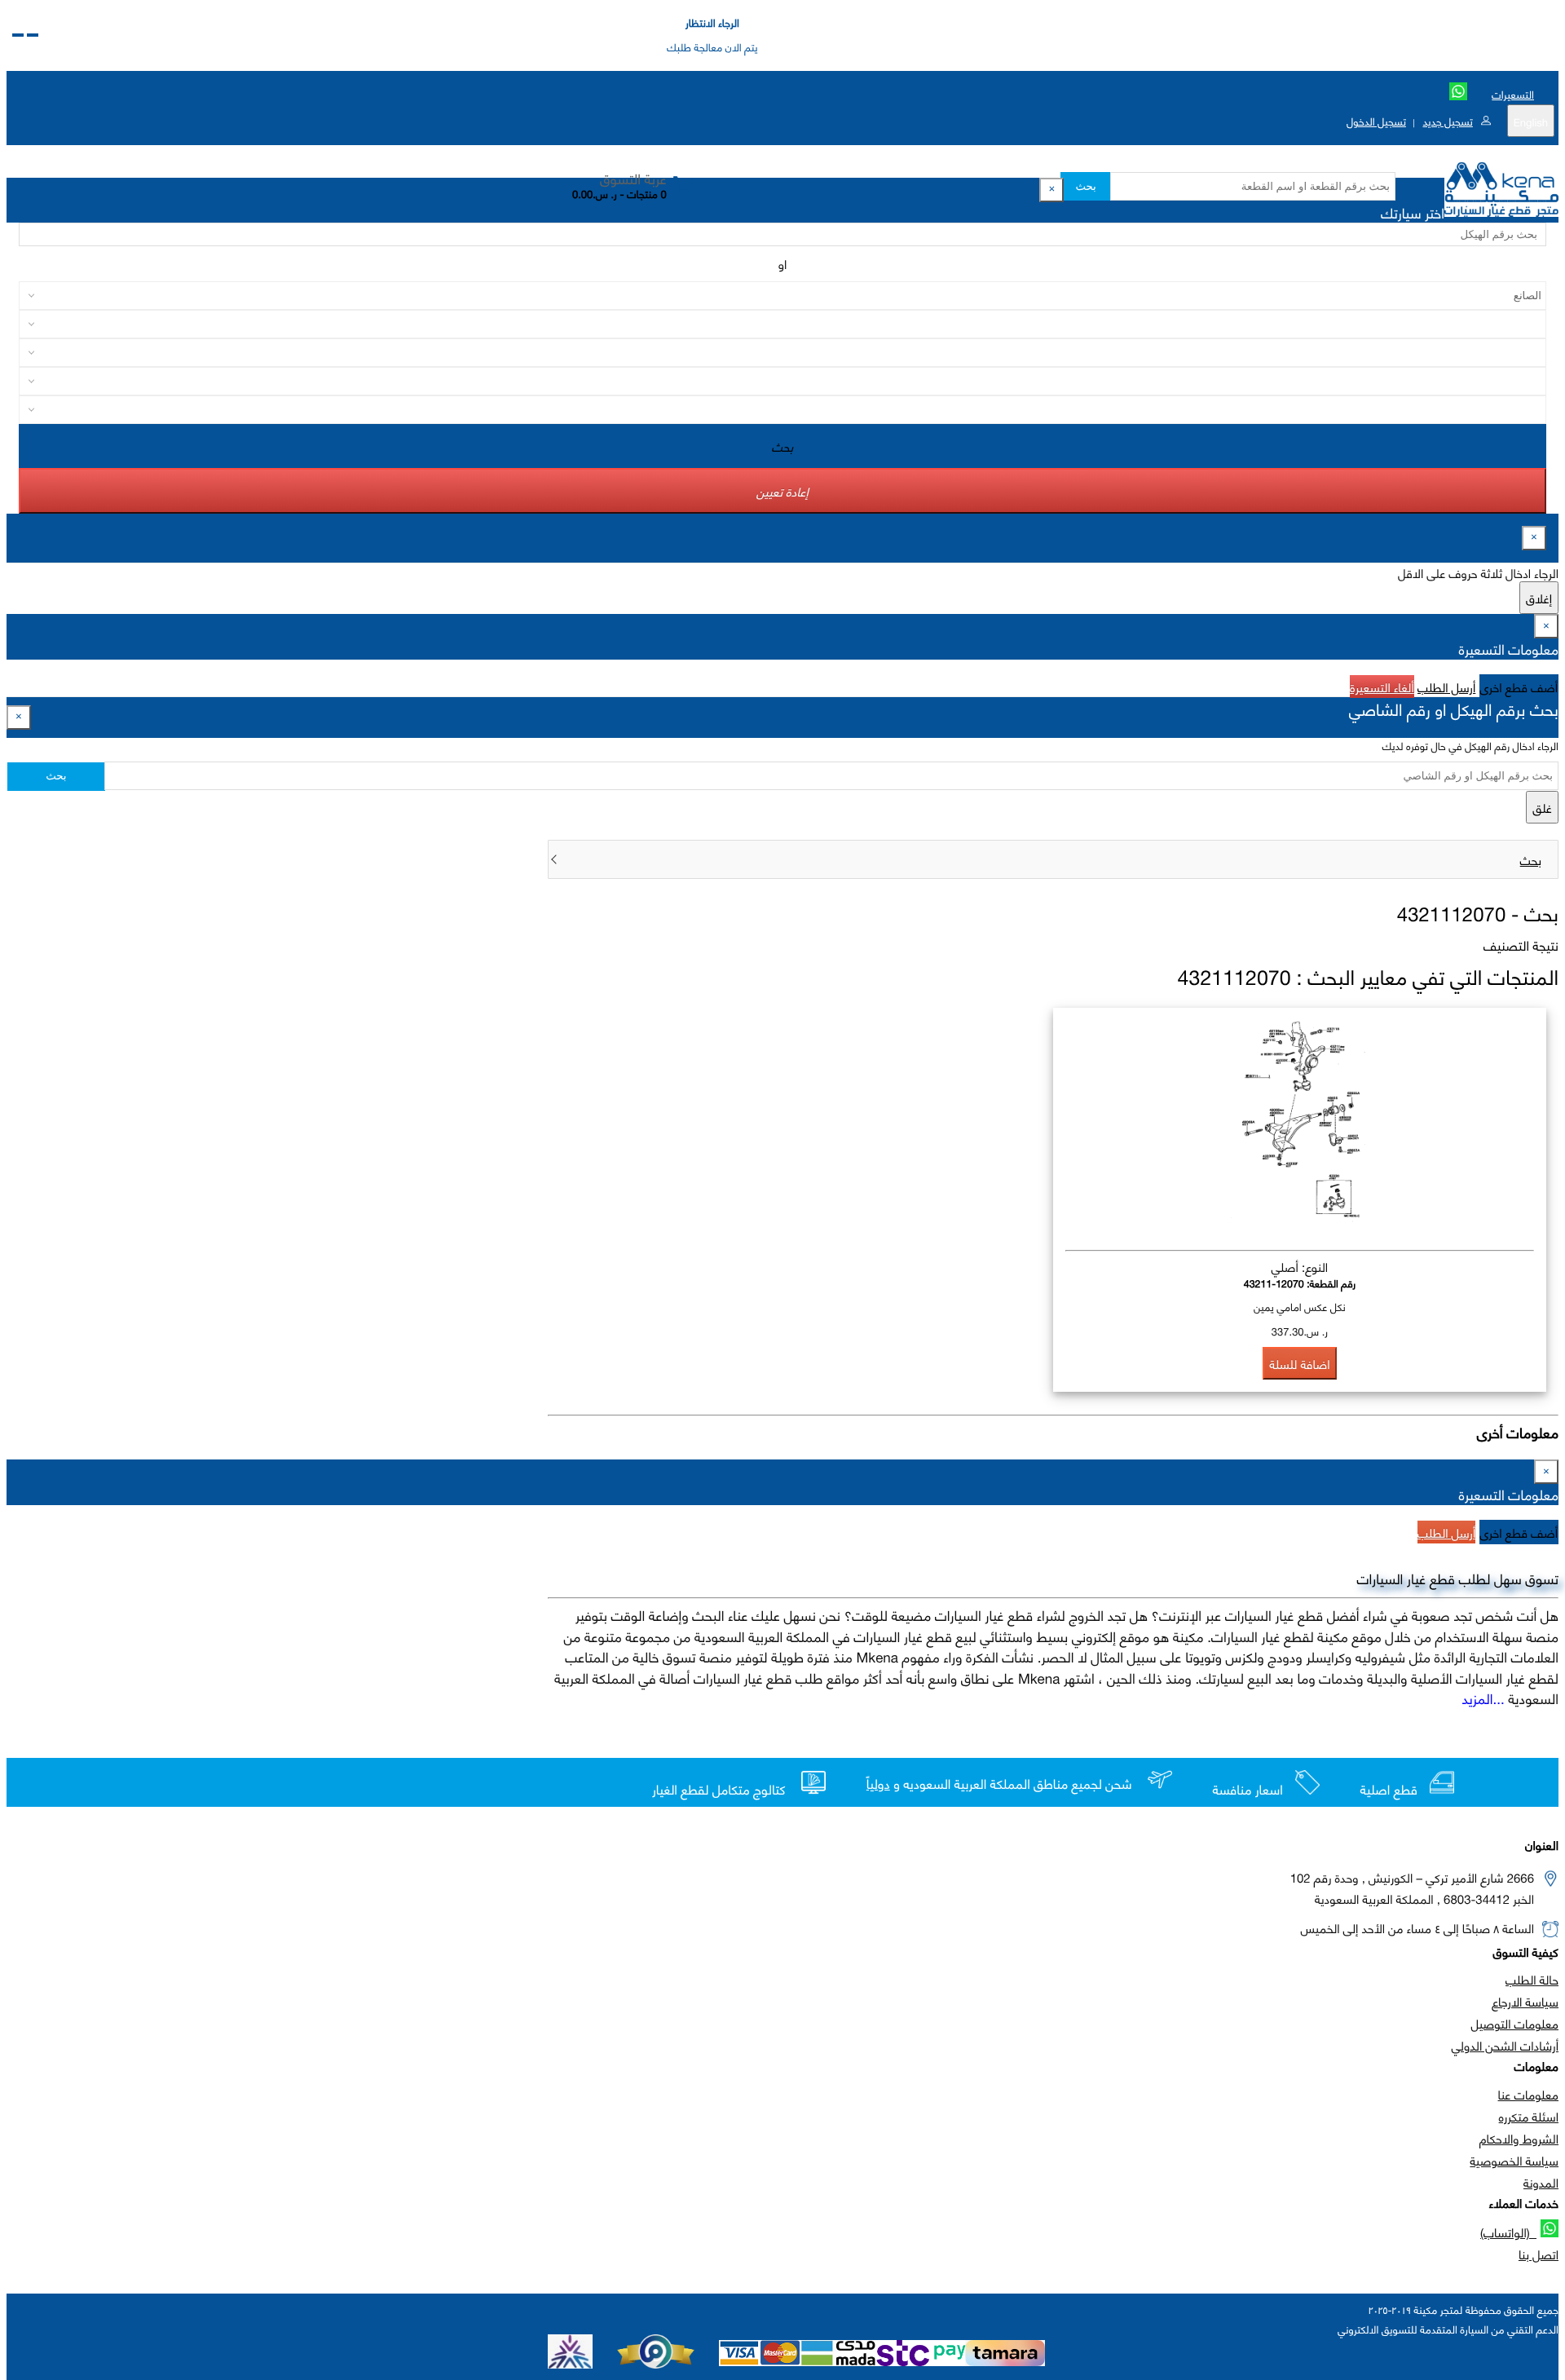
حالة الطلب (1532, 1979)
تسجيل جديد (1447, 121)
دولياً (878, 1784)
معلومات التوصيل (1515, 2023)
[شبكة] (18, 35)
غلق (1542, 807)
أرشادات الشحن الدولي (1505, 2045)
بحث (1085, 186)
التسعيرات (1513, 94)
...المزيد (1483, 1698)
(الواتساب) (1508, 2232)
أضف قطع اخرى (1519, 687)
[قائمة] (33, 35)
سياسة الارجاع (1525, 2001)
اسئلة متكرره (1529, 2116)
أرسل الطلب (1446, 687)
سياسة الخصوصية (1514, 2160)
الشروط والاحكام (1519, 2138)
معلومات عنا (1528, 2094)
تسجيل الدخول (1376, 121)
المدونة (1541, 2182)
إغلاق (1539, 598)
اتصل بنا (1539, 2254)
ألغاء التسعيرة (1382, 687)
